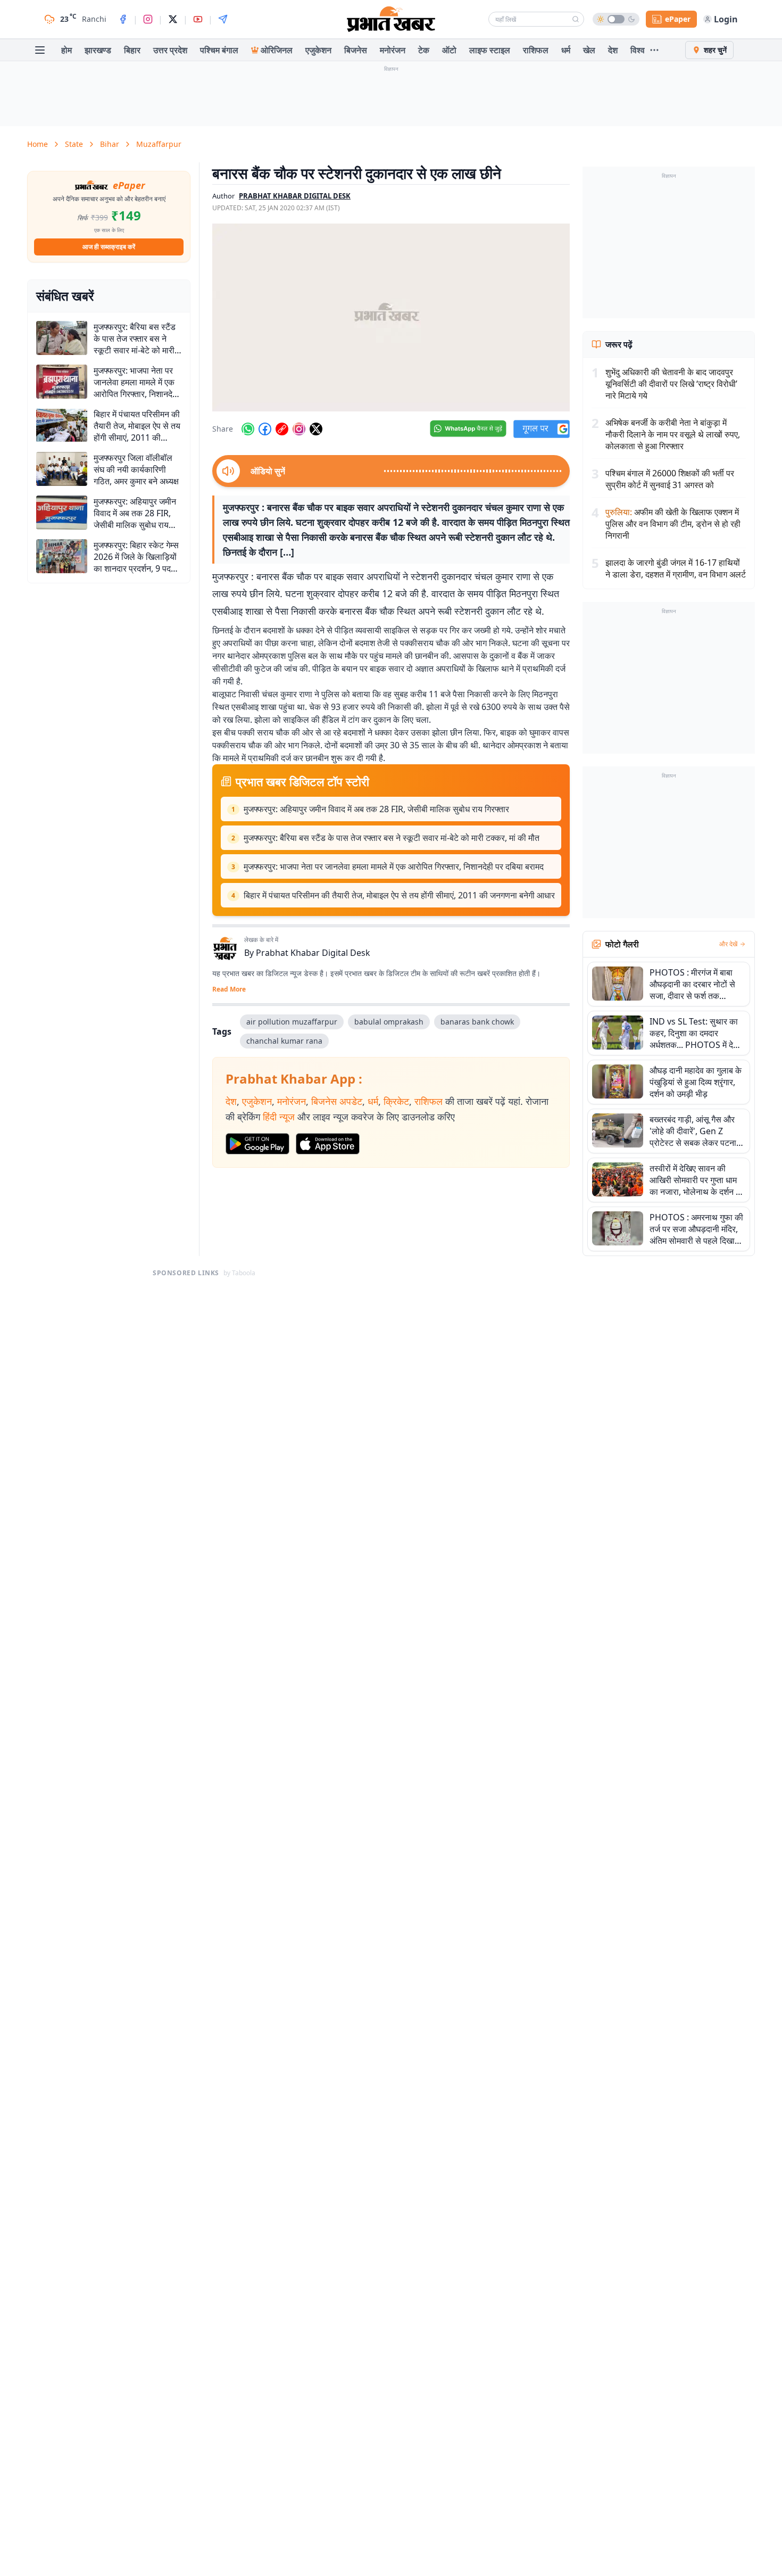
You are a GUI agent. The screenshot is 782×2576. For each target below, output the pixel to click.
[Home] (391, 19)
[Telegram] (223, 19)
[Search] (576, 19)
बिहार (132, 50)
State (74, 144)
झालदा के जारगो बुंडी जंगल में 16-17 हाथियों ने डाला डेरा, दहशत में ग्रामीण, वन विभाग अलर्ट (676, 568)
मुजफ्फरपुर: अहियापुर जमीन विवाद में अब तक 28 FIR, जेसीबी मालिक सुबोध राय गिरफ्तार (376, 809)
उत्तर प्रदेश (170, 50)
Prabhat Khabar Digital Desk (313, 953)
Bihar (110, 144)
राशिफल (536, 50)
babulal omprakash (389, 1022)
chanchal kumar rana (284, 1041)
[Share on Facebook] (265, 429)
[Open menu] (40, 50)
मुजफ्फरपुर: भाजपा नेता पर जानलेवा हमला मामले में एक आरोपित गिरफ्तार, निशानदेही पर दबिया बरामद (394, 866)
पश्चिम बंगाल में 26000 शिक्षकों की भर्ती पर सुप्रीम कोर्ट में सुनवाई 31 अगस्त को (670, 479)
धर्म (566, 50)
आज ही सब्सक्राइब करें (109, 247)
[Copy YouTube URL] (282, 429)
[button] (391, 317)
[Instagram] (148, 19)
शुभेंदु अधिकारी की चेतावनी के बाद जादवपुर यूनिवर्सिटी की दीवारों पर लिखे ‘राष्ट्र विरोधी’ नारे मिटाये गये (671, 384)
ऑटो (449, 50)
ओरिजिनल (277, 50)
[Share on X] (316, 429)
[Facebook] (123, 19)
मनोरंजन (393, 50)
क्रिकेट (396, 1101)
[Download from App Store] (328, 1144)
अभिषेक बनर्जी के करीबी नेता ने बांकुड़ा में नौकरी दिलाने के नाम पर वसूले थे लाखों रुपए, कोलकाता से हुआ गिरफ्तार (673, 434)
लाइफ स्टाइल (490, 50)
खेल (589, 50)
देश (613, 50)
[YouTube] (198, 19)
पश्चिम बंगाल (219, 50)
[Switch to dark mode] (616, 19)
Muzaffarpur (159, 144)
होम (66, 50)
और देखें (728, 944)
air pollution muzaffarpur (292, 1022)
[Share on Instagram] (299, 429)
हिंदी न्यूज (279, 1117)
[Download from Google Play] (257, 1144)
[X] (173, 19)
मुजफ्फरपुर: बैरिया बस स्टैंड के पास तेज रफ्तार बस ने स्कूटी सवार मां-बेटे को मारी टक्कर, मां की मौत (392, 838)
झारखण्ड (98, 50)
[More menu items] (654, 50)
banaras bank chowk (477, 1022)
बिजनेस (356, 50)
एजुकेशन (318, 50)
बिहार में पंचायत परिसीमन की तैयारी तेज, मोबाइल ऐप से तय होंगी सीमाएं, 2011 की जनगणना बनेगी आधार (399, 895)
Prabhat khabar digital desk (295, 196)
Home (38, 144)
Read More (229, 989)
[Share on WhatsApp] (248, 429)
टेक (424, 50)
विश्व (638, 50)
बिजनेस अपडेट (337, 1101)
